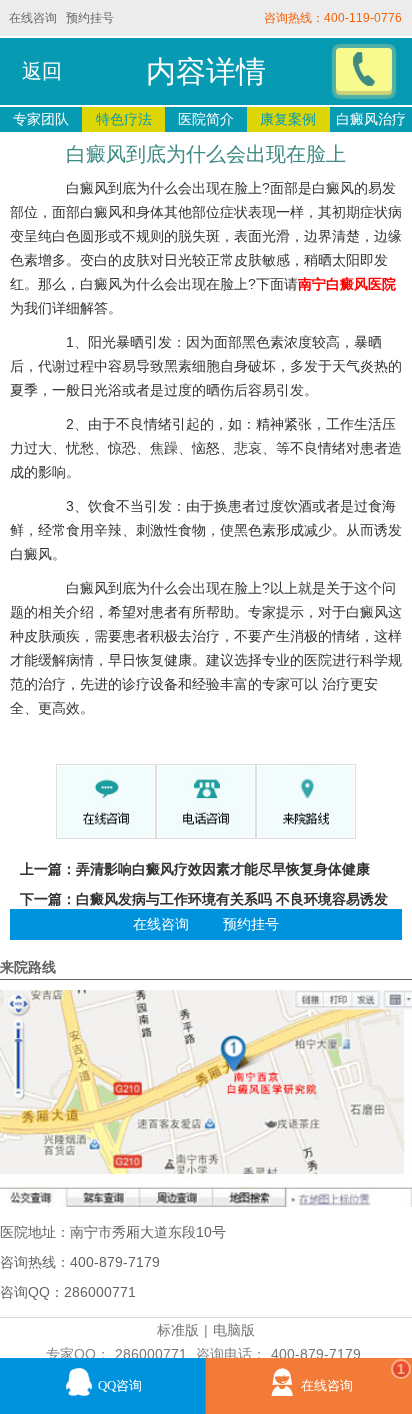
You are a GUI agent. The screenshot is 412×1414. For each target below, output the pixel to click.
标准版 (178, 1330)
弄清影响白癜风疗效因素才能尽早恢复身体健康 (223, 869)
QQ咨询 (120, 1386)
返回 (42, 71)
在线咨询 (33, 18)
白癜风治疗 (371, 119)
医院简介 (206, 119)
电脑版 (234, 1330)
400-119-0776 (363, 18)
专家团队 (41, 119)
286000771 (151, 1354)
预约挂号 (90, 18)
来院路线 (28, 967)
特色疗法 (124, 119)
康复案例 (288, 119)
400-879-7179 (316, 1354)
